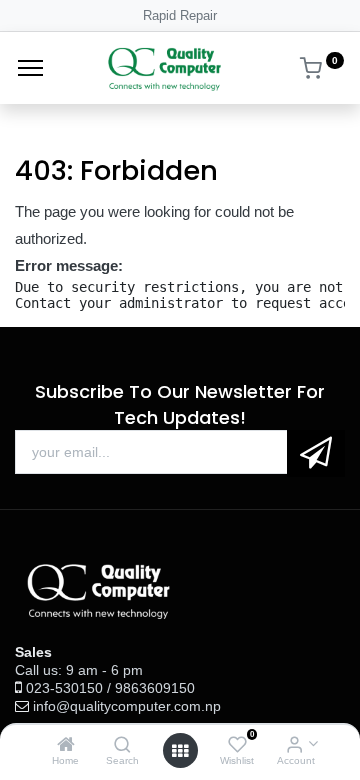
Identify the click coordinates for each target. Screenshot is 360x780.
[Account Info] (294, 745)
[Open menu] (180, 751)
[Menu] (30, 68)
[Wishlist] (237, 745)
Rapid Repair (180, 15)
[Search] (122, 745)
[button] (316, 453)
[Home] (66, 745)
